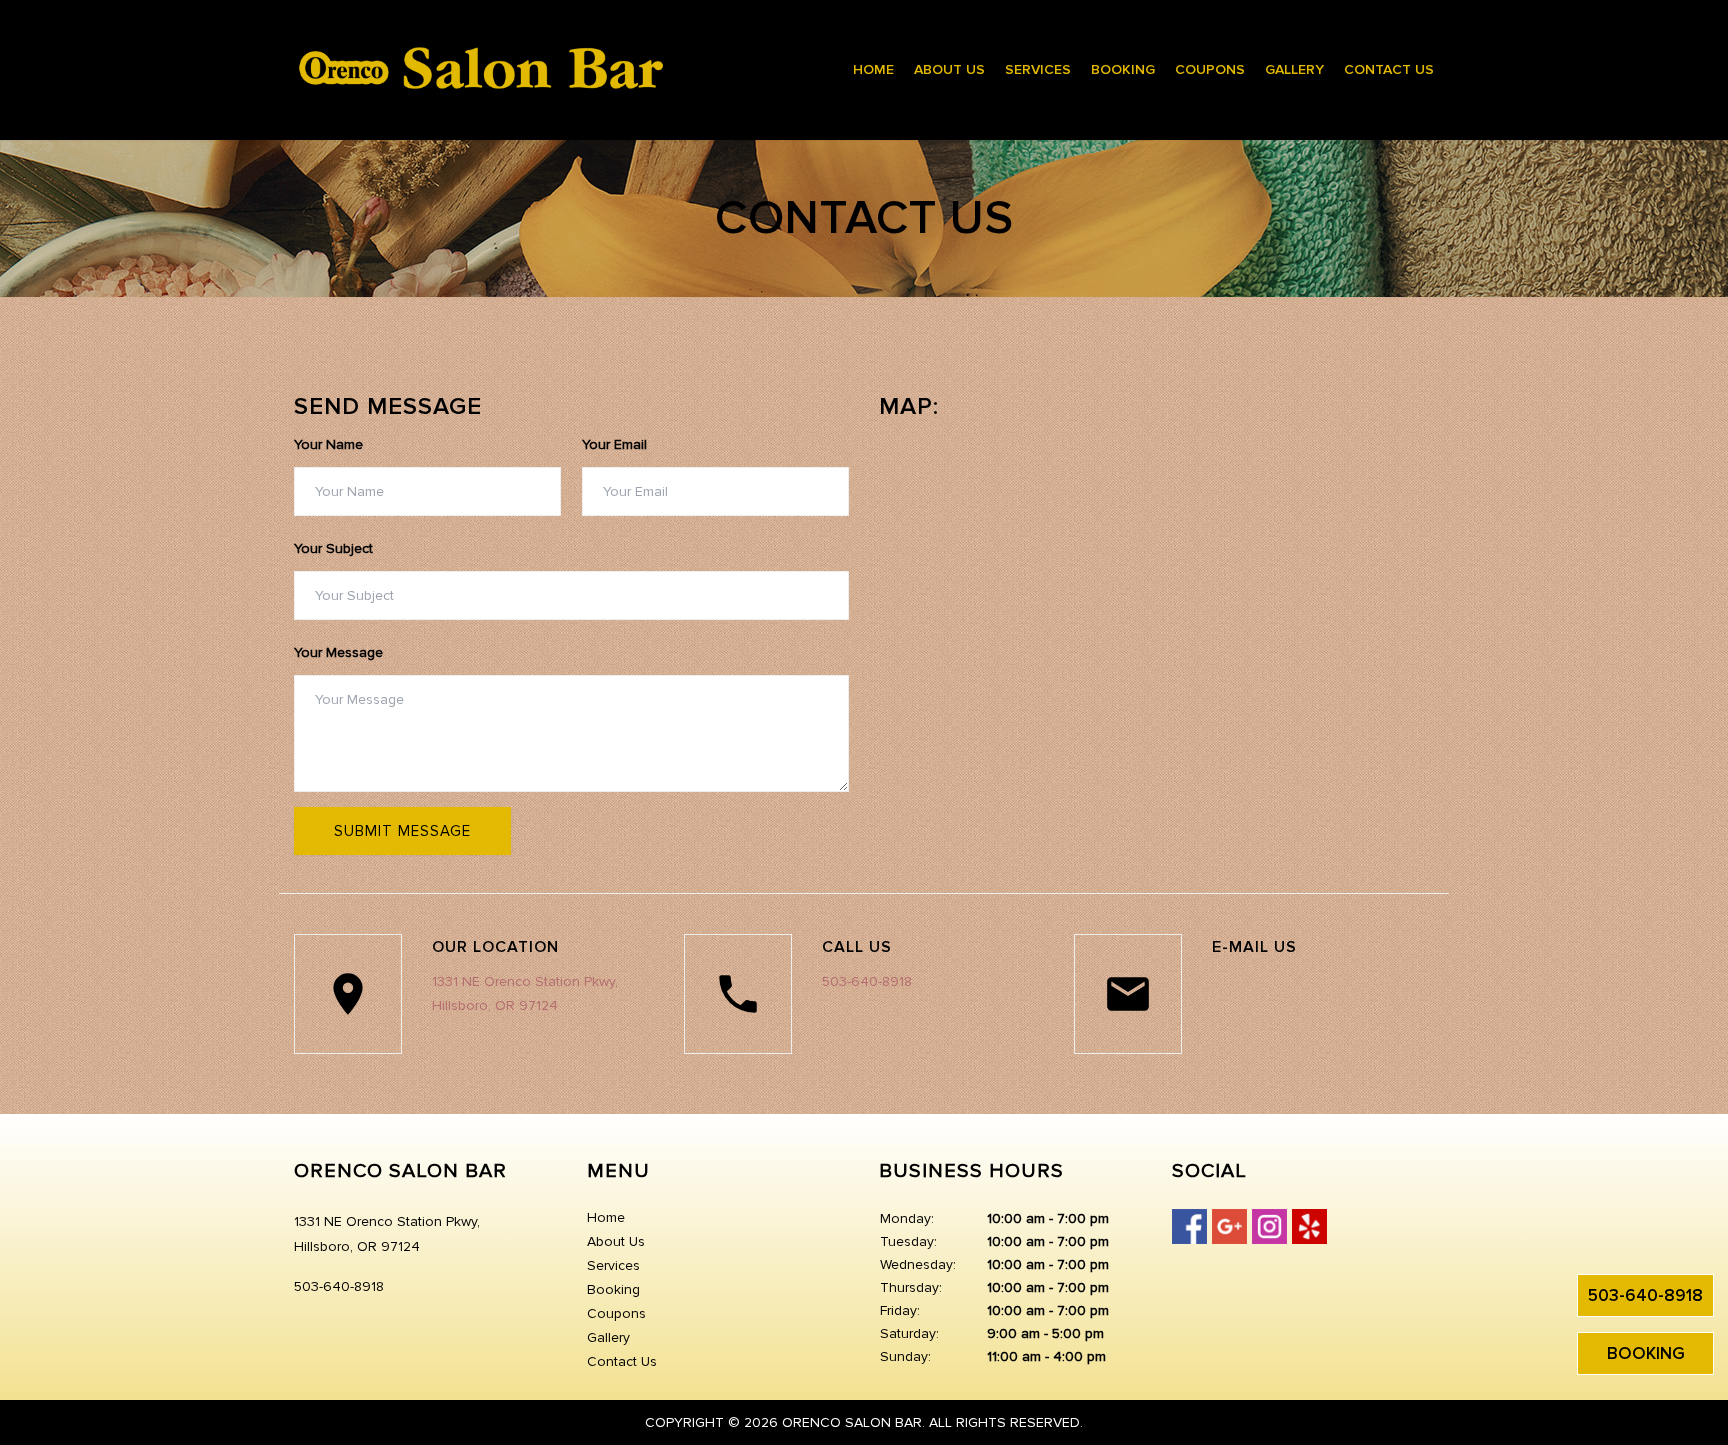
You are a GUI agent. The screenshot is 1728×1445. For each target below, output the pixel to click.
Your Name (328, 444)
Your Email (614, 444)
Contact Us (1389, 69)
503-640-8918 (1645, 1295)
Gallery (1294, 69)
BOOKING (1646, 1353)
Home (873, 69)
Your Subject (333, 548)
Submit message (402, 831)
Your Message (338, 652)
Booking (1123, 69)
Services (1038, 69)
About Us (949, 69)
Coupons (1210, 69)
